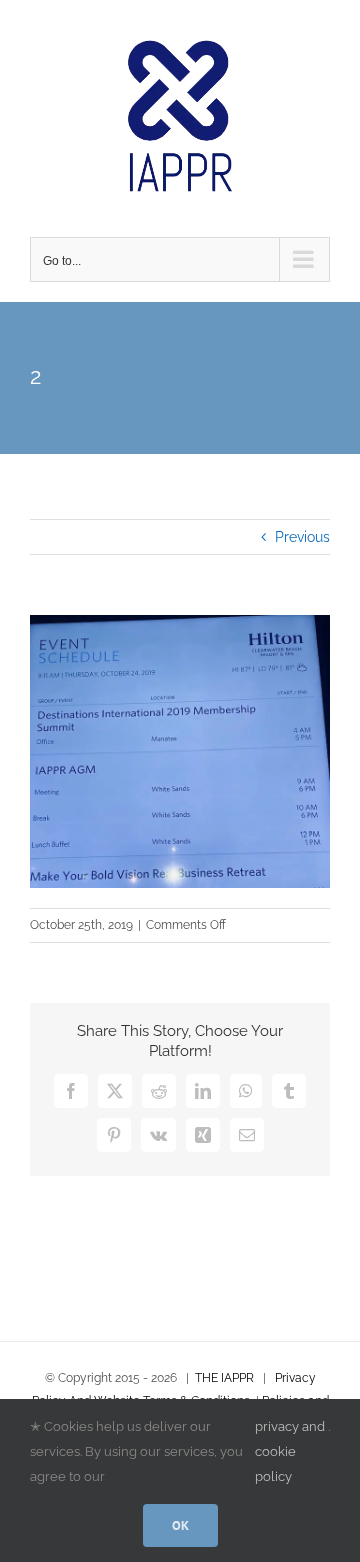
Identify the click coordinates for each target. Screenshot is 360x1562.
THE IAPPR (224, 1378)
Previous (302, 537)
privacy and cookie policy (290, 1451)
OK (180, 1525)
